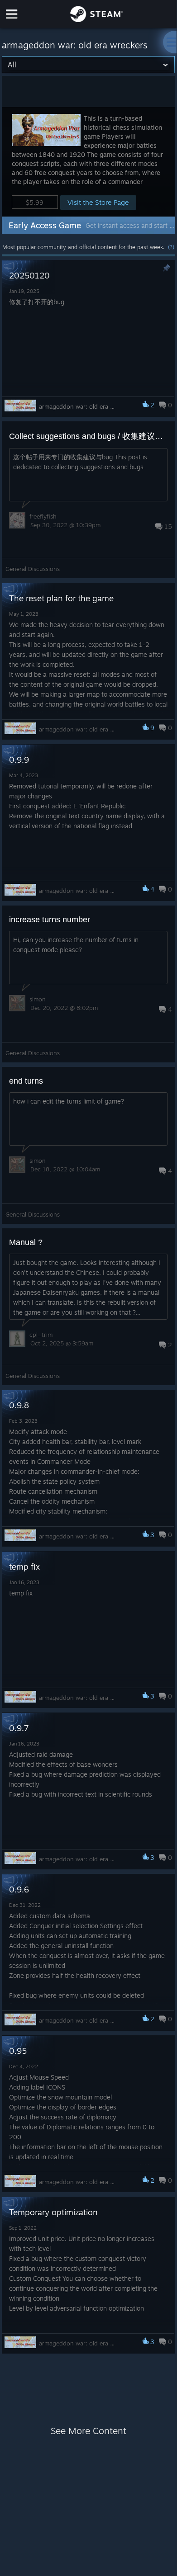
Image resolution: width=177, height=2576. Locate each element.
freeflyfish (43, 516)
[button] (88, 162)
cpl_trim (41, 1335)
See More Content (88, 2431)
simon (38, 999)
